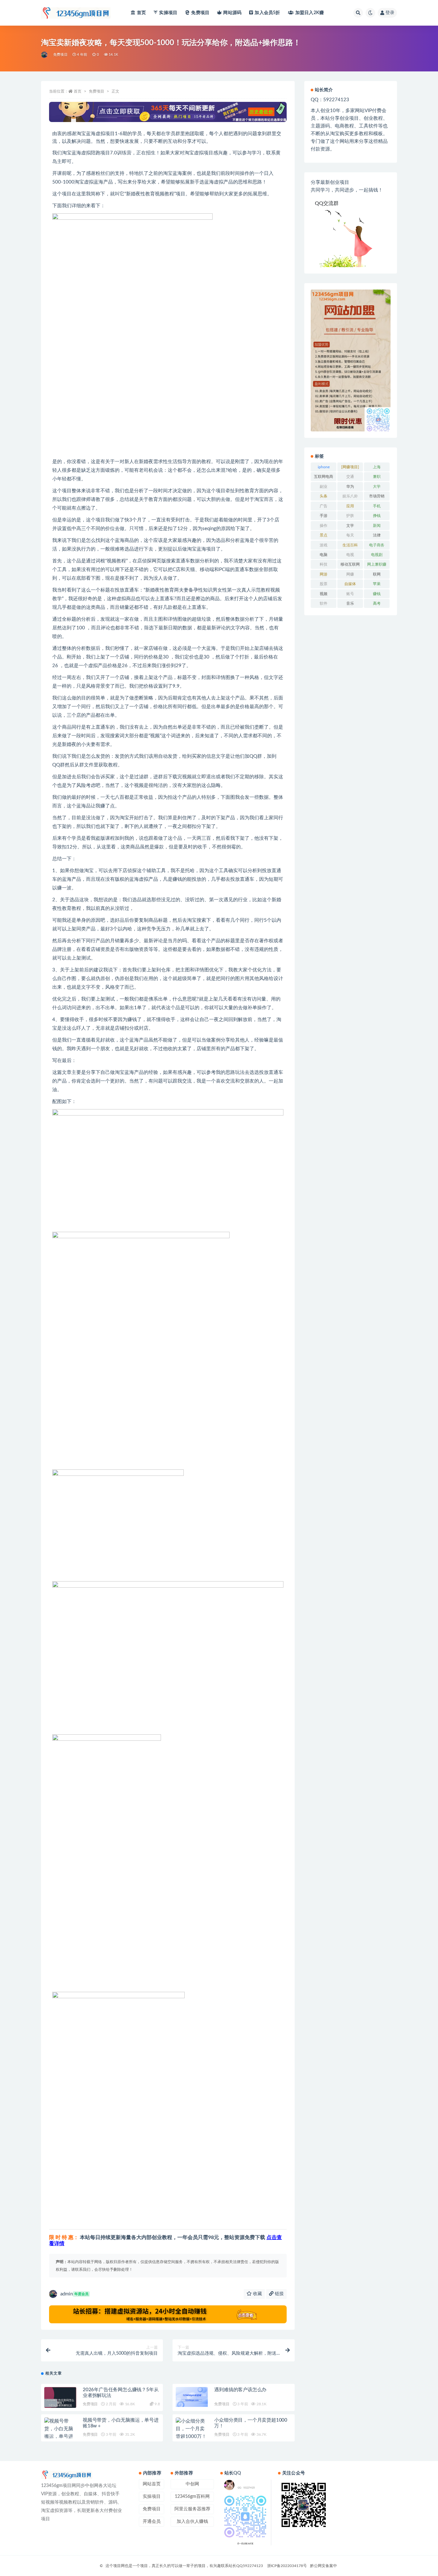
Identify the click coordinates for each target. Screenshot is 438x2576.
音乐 (350, 603)
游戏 (324, 545)
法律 (377, 535)
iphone (324, 467)
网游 (324, 574)
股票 (324, 584)
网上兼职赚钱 (377, 566)
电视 (350, 555)
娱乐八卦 (350, 496)
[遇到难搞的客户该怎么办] (192, 2397)
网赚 (350, 574)
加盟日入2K (310, 13)
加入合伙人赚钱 (192, 2522)
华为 (350, 487)
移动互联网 (350, 564)
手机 (377, 506)
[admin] (45, 55)
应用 (350, 506)
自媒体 (350, 584)
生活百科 (350, 545)
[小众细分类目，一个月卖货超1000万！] (192, 2429)
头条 (324, 496)
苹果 (377, 584)
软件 (324, 603)
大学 (377, 487)
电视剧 (377, 555)
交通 (350, 477)
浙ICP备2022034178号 (287, 2566)
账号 (350, 594)
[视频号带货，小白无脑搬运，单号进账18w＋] (60, 2433)
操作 (324, 526)
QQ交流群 (327, 203)
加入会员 (267, 13)
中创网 (192, 2484)
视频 (324, 594)
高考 (377, 603)
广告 (324, 506)
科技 (324, 564)
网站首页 (152, 2484)
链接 (279, 2294)
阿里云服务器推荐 (192, 2509)
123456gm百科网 (192, 2497)
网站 (232, 13)
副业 (324, 487)
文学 (350, 526)
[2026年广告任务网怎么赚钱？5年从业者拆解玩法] (60, 2403)
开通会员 (152, 2522)
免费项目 (200, 13)
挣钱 (377, 516)
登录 (390, 13)
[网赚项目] (350, 467)
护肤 (350, 516)
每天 (350, 535)
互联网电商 (324, 477)
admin (74, 2294)
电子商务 (377, 545)
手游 (324, 516)
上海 (377, 467)
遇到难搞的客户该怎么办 (240, 2390)
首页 (141, 13)
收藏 (257, 2294)
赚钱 (377, 594)
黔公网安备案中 (324, 2566)
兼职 (377, 477)
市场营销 (377, 496)
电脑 (324, 555)
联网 (377, 574)
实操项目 (168, 13)
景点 (324, 535)
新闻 (377, 526)
